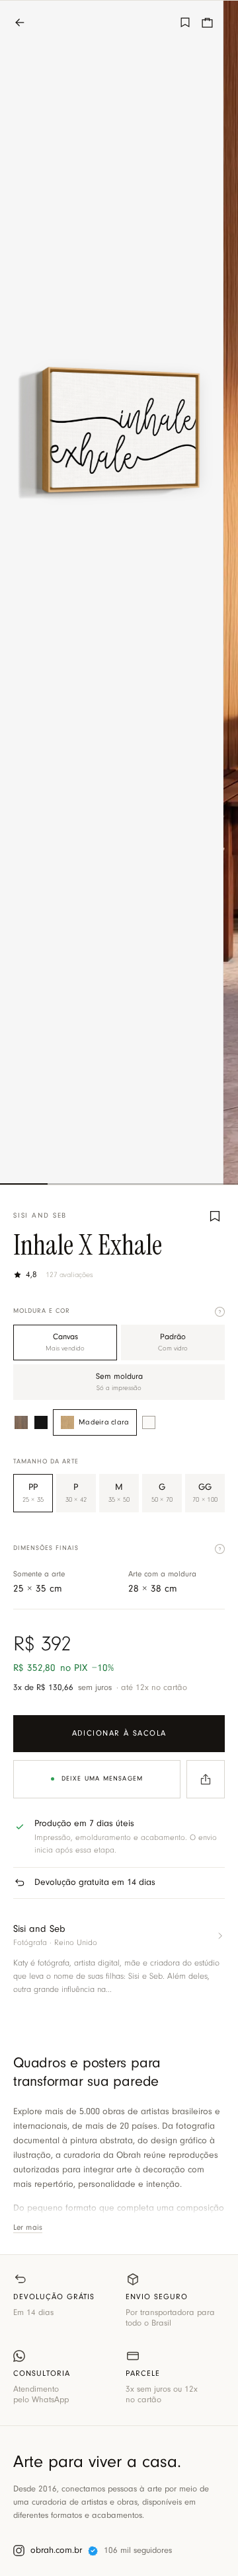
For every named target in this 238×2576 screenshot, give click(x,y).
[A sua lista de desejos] (185, 22)
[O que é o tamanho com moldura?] (220, 1549)
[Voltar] (26, 22)
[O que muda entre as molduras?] (220, 1312)
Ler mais (28, 2228)
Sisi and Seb (40, 1216)
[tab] (24, 1184)
